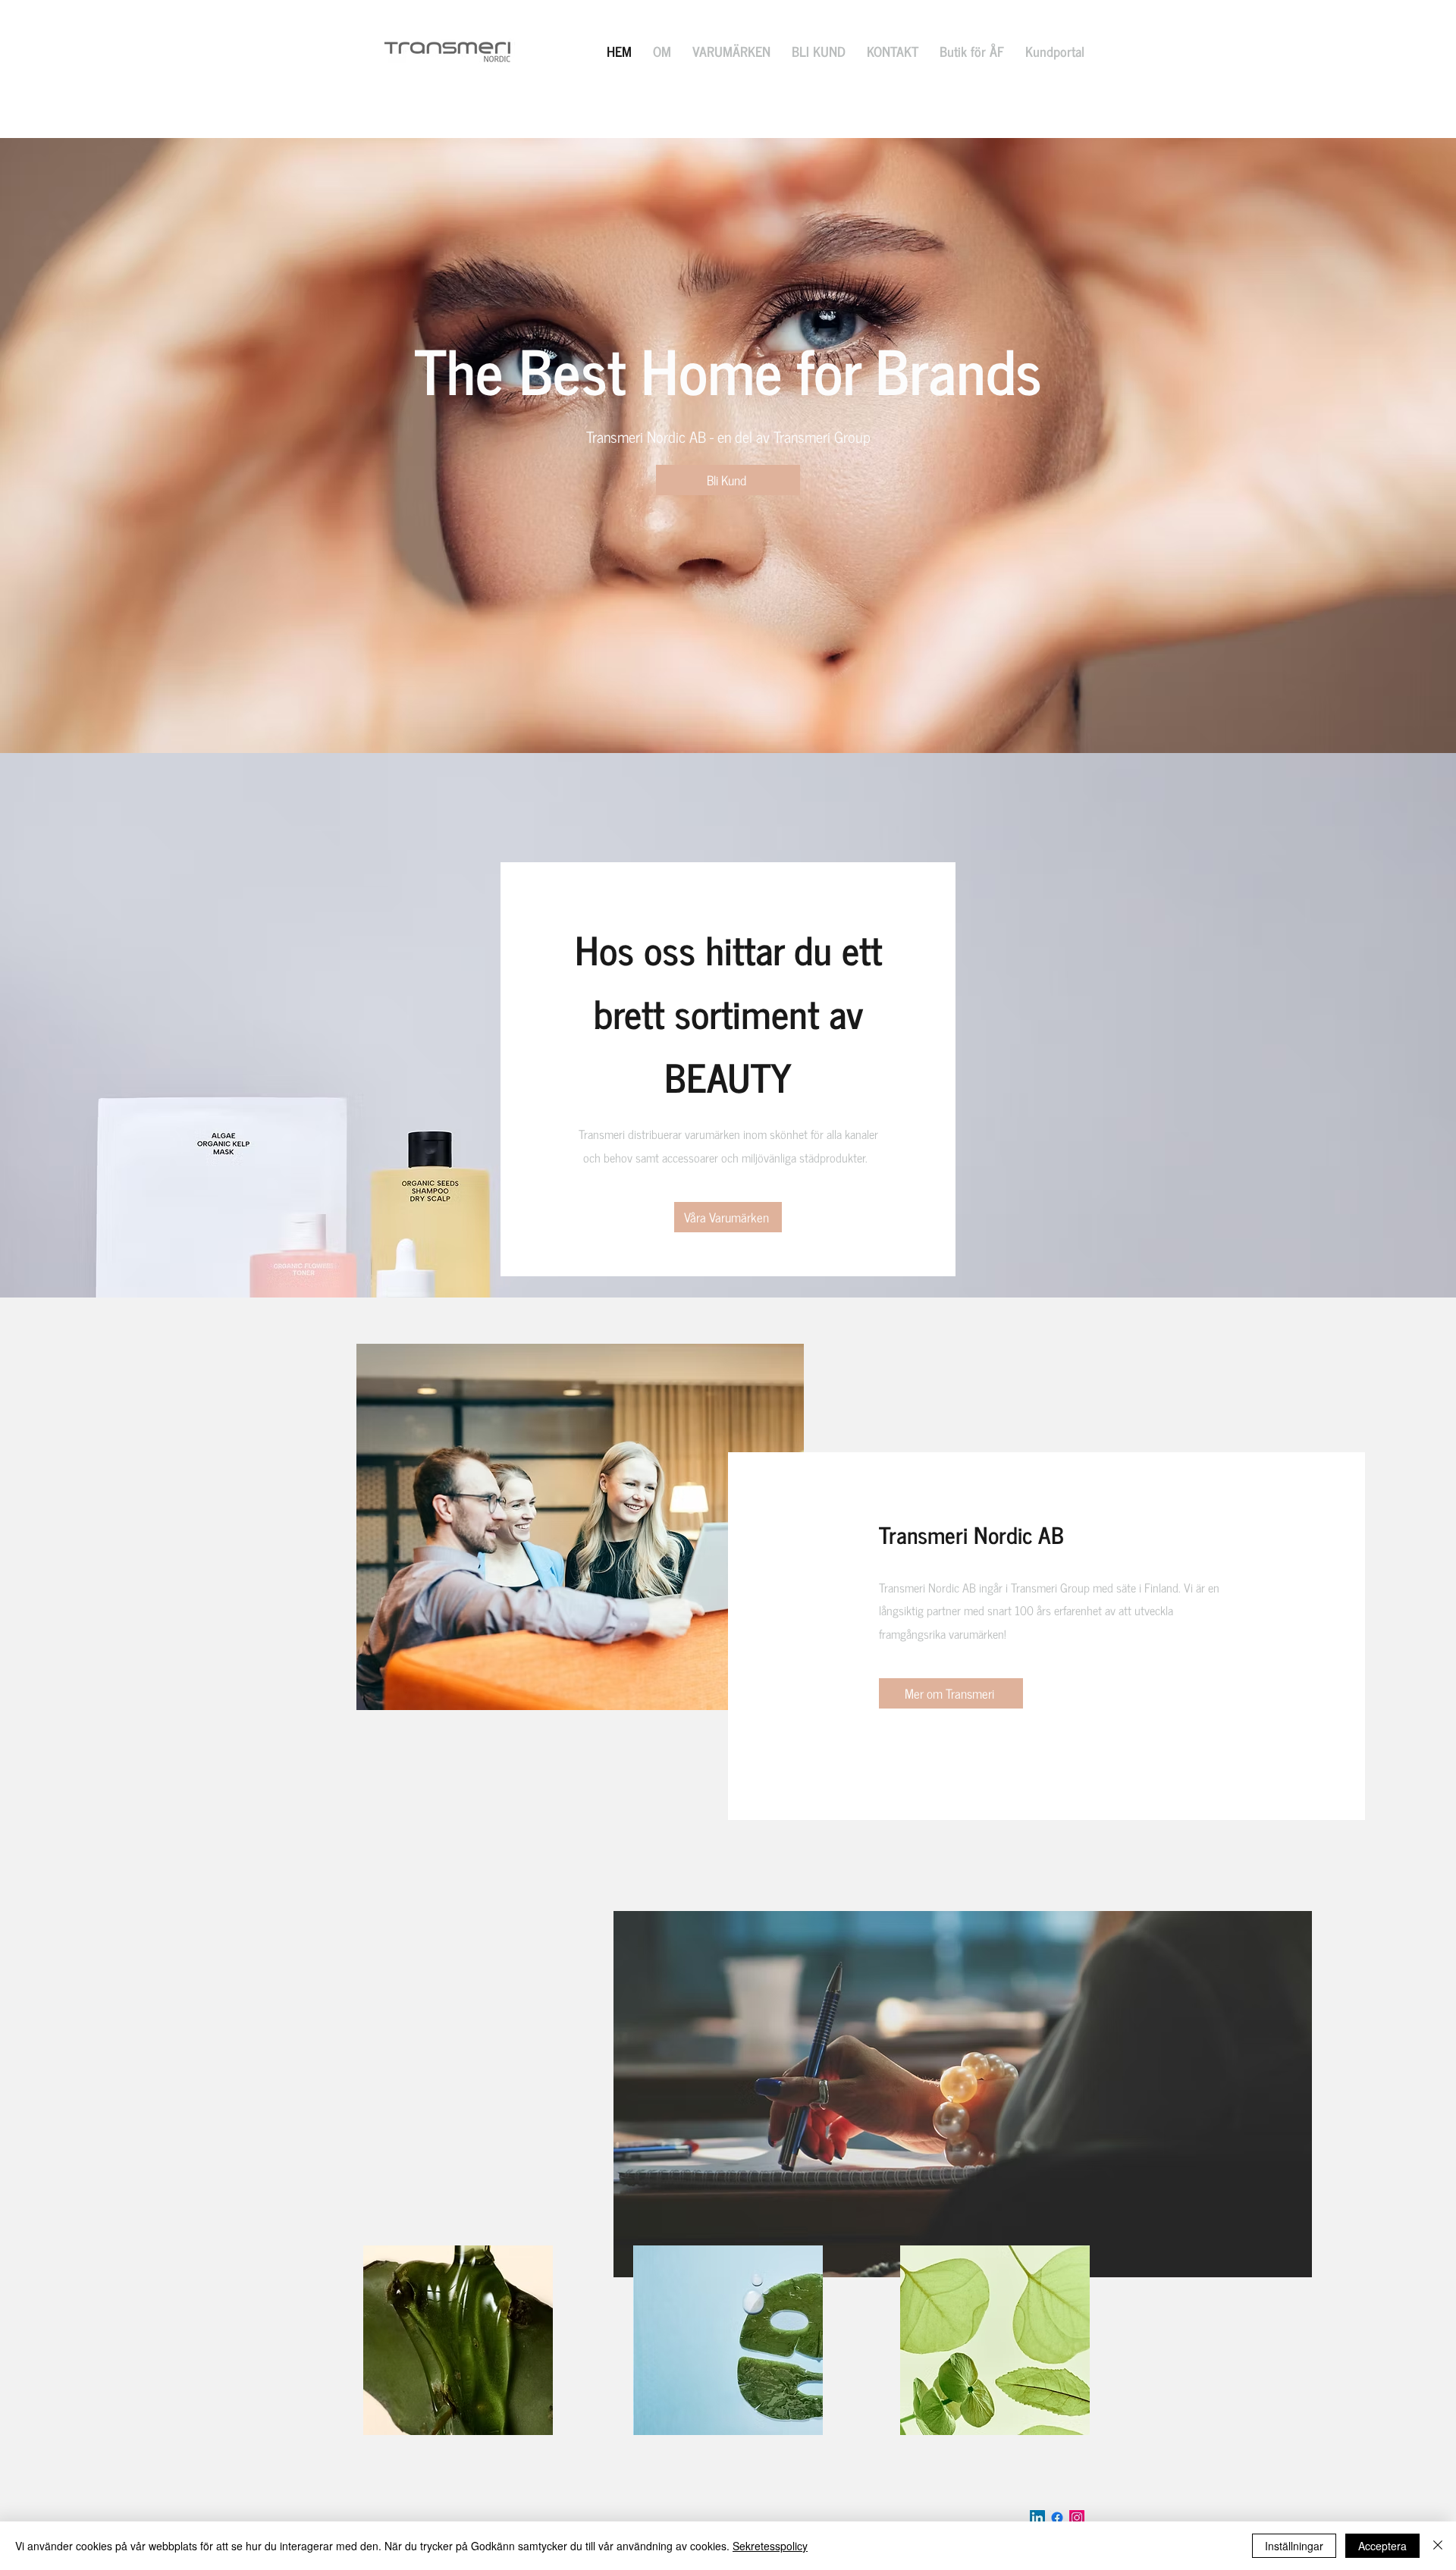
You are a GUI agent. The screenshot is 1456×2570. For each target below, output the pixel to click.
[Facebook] (1057, 2518)
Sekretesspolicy (770, 2546)
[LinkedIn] (1037, 2518)
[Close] (1438, 2546)
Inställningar (1294, 2546)
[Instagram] (1077, 2518)
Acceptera (1382, 2546)
